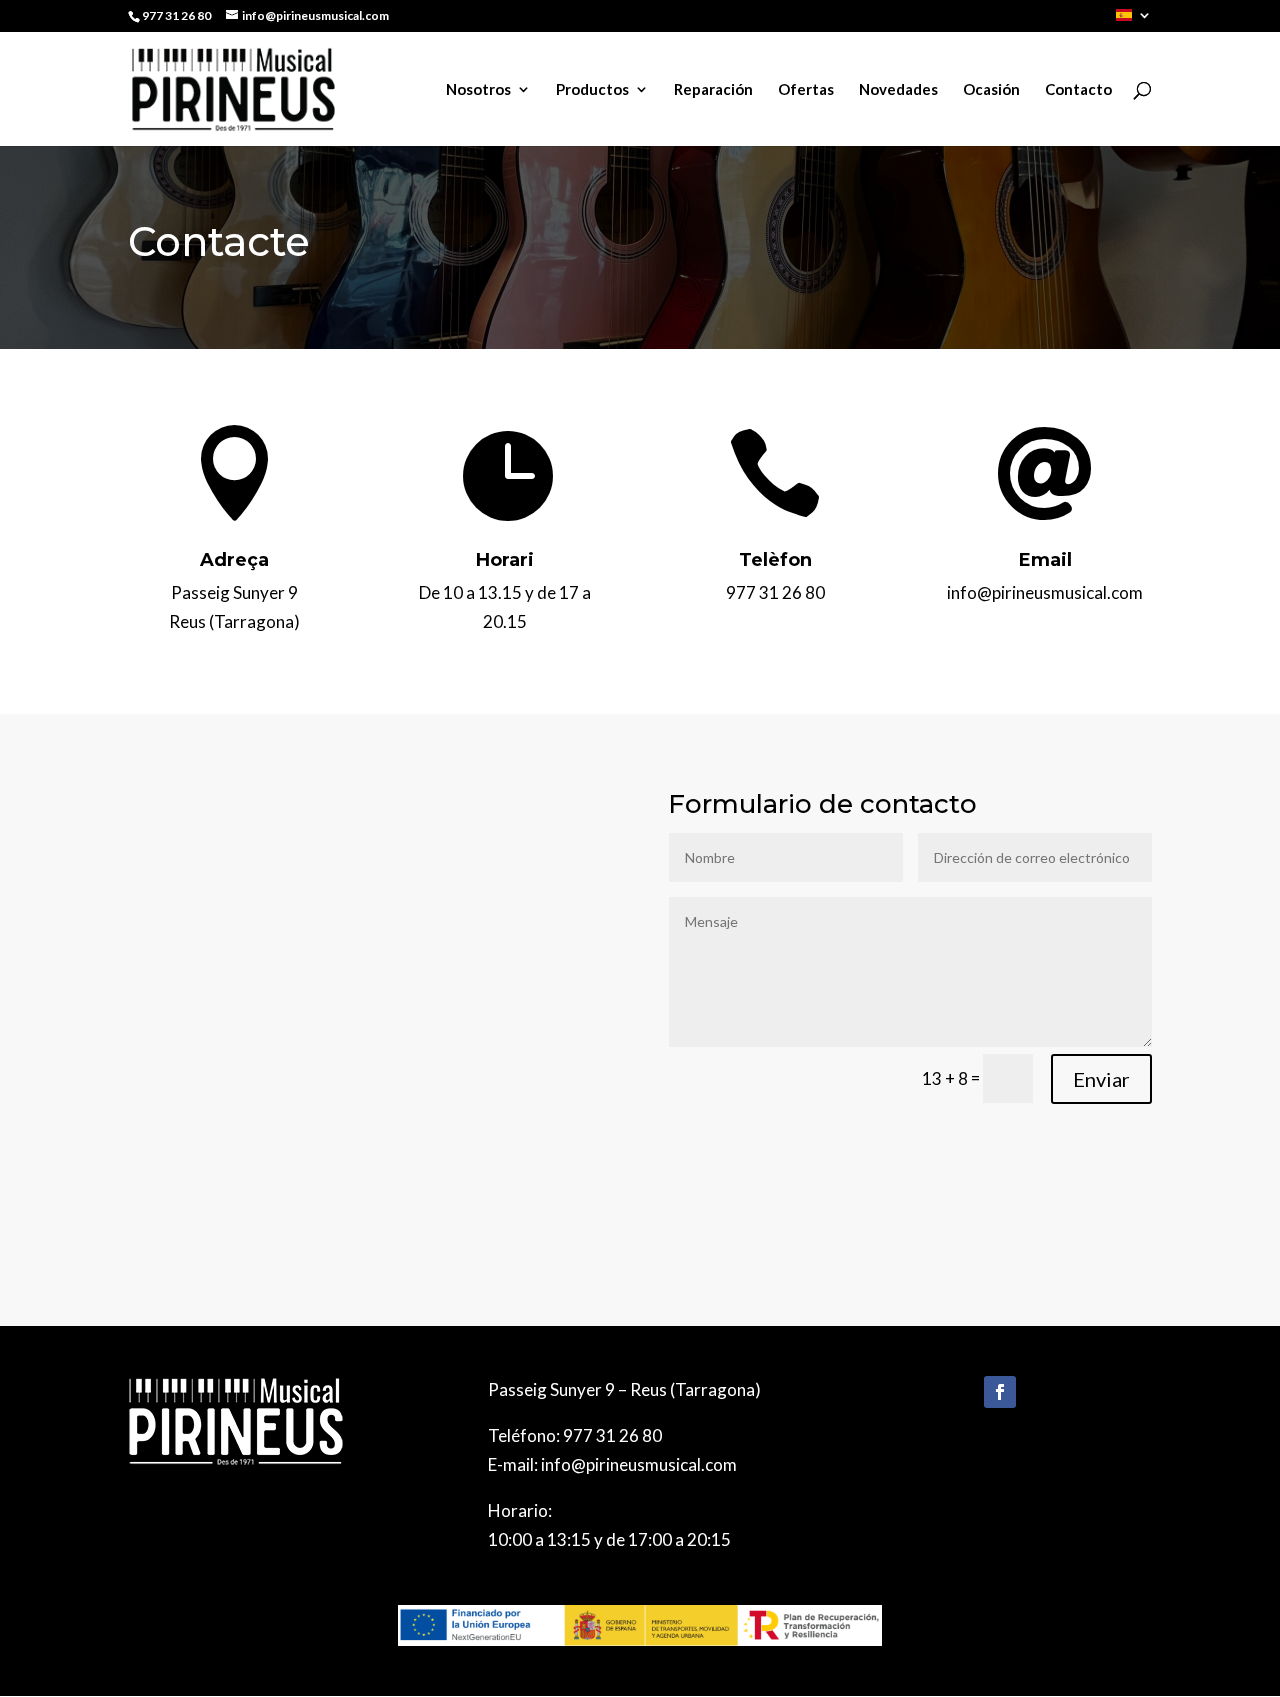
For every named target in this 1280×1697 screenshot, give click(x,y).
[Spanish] (1134, 20)
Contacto (1078, 90)
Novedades (898, 90)
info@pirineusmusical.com (639, 1464)
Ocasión (991, 90)
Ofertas (806, 90)
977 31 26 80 (612, 1435)
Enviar (1101, 1079)
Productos (592, 90)
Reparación (713, 90)
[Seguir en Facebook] (1000, 1392)
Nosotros (478, 90)
